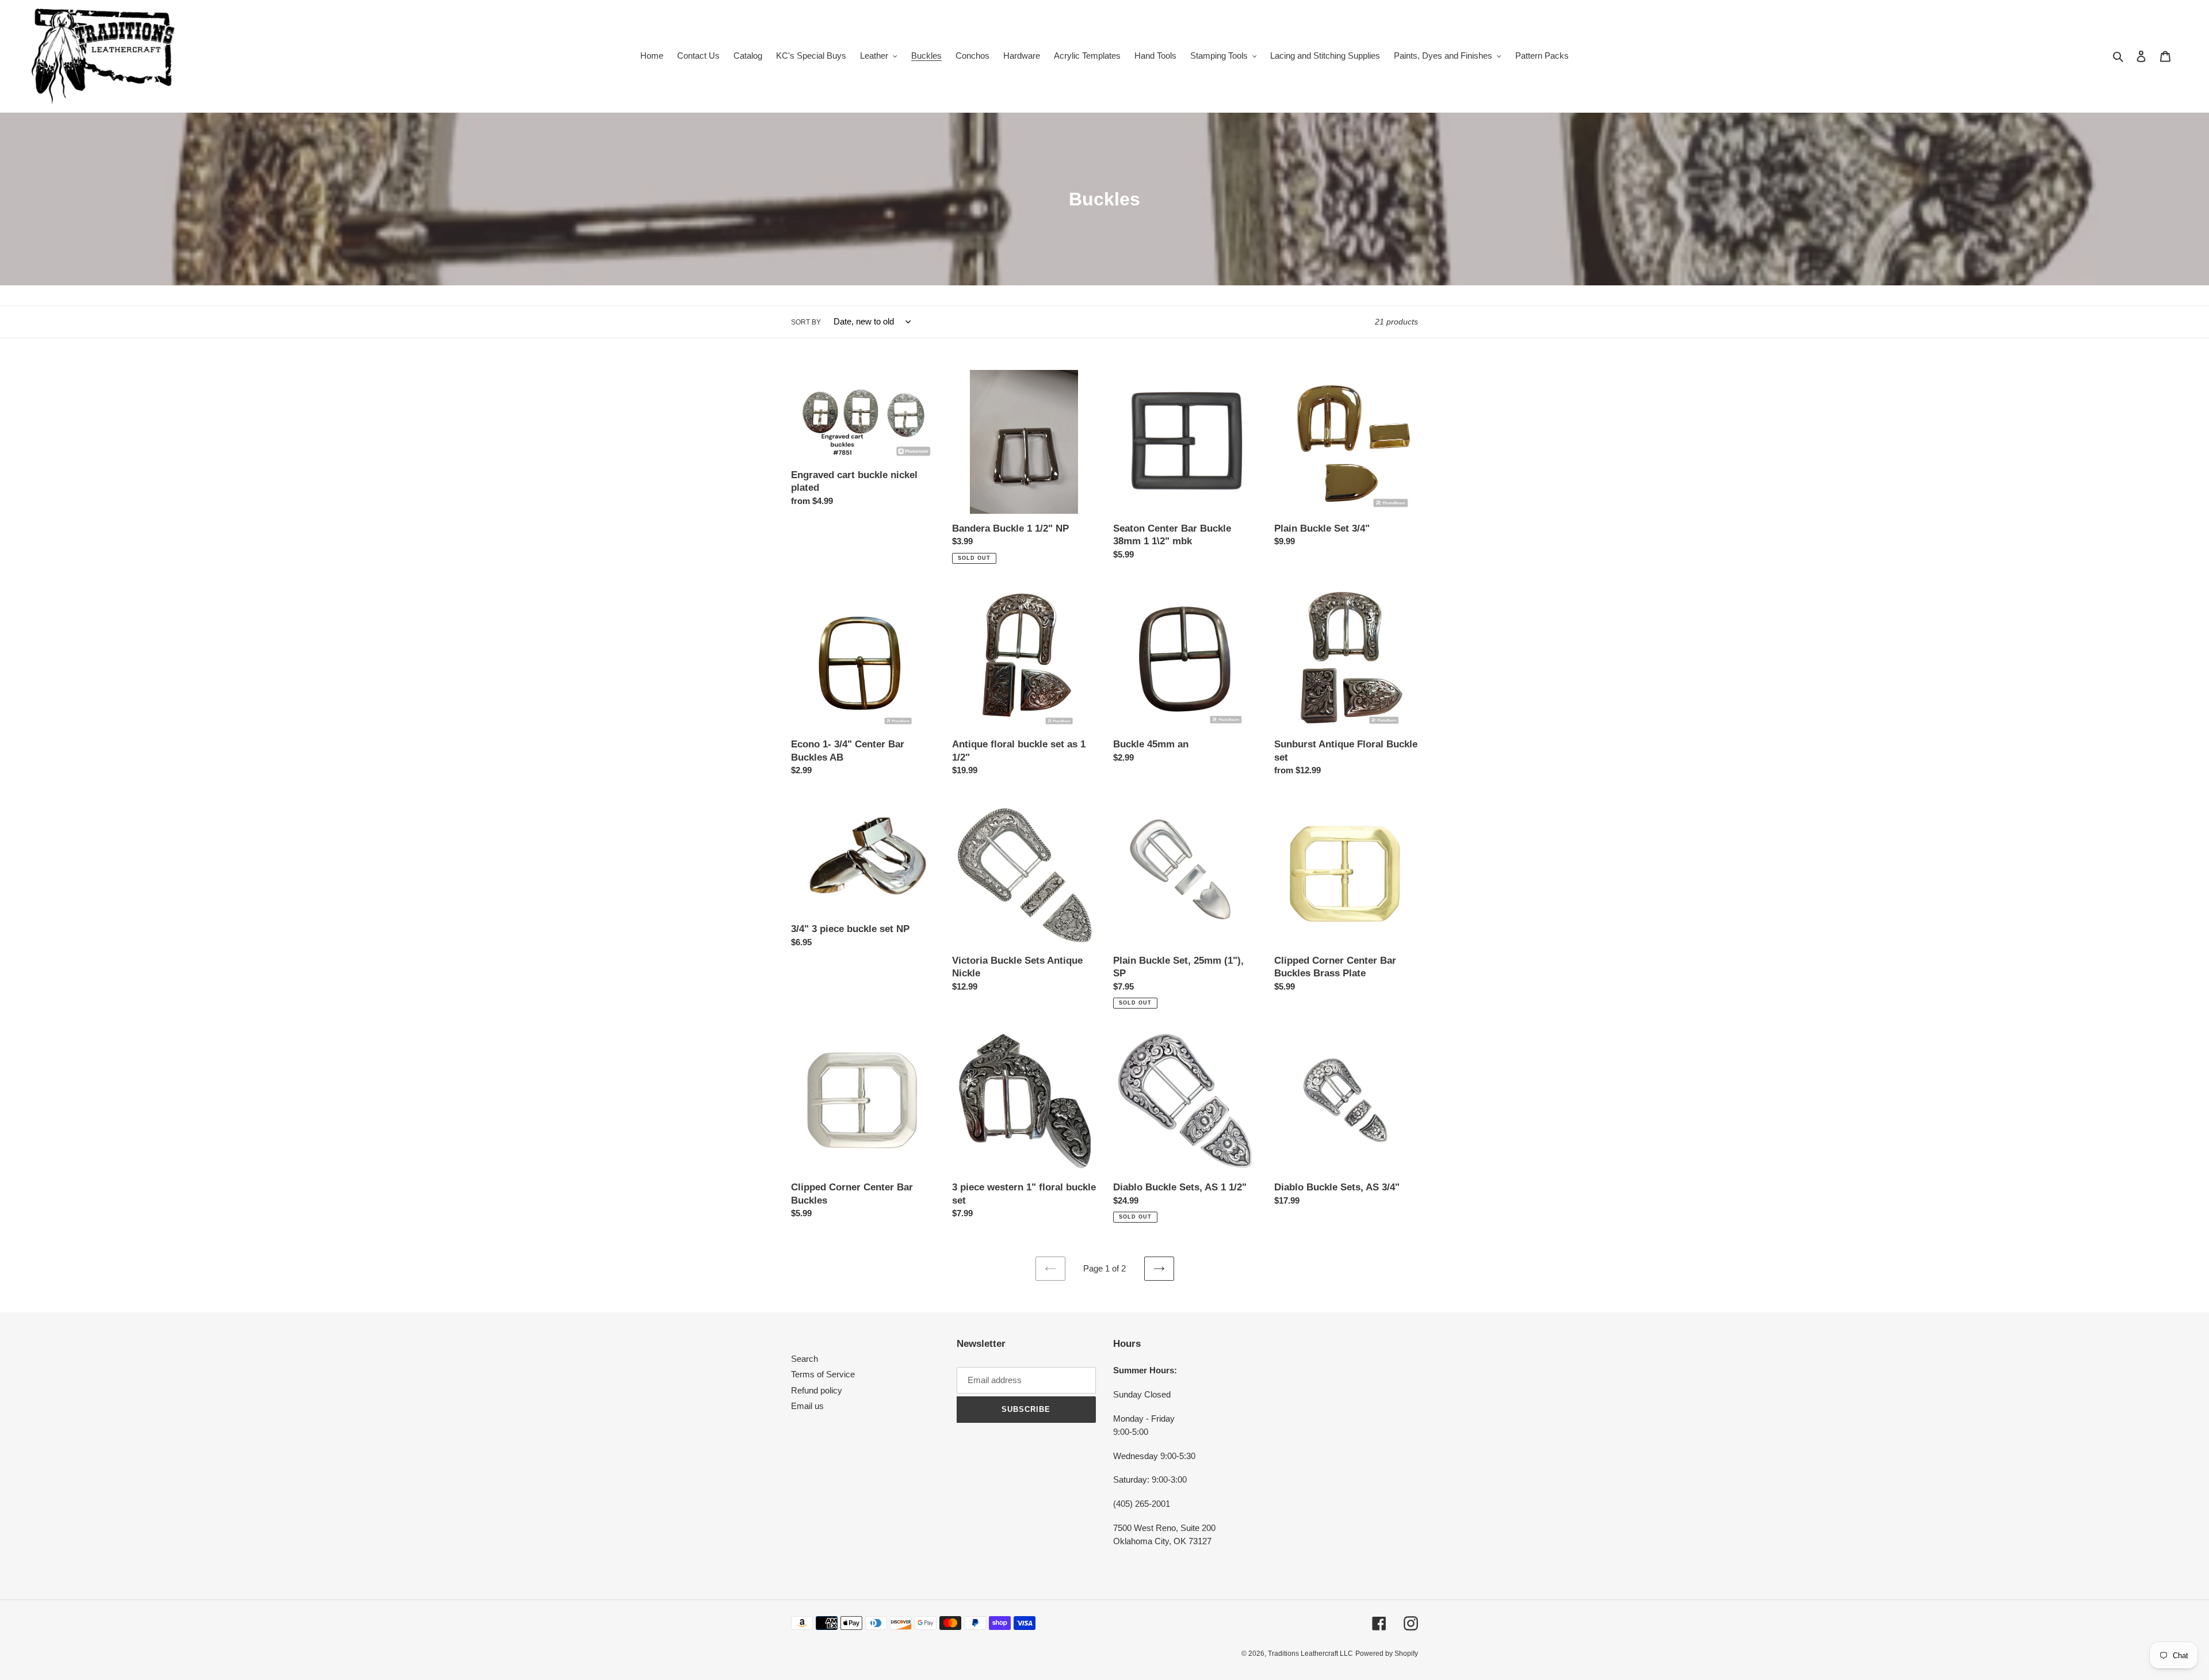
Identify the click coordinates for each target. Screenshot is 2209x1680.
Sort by (806, 322)
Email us (807, 1406)
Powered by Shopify (1387, 1654)
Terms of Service (823, 1374)
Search (805, 1359)
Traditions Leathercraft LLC (1310, 1654)
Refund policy (817, 1390)
